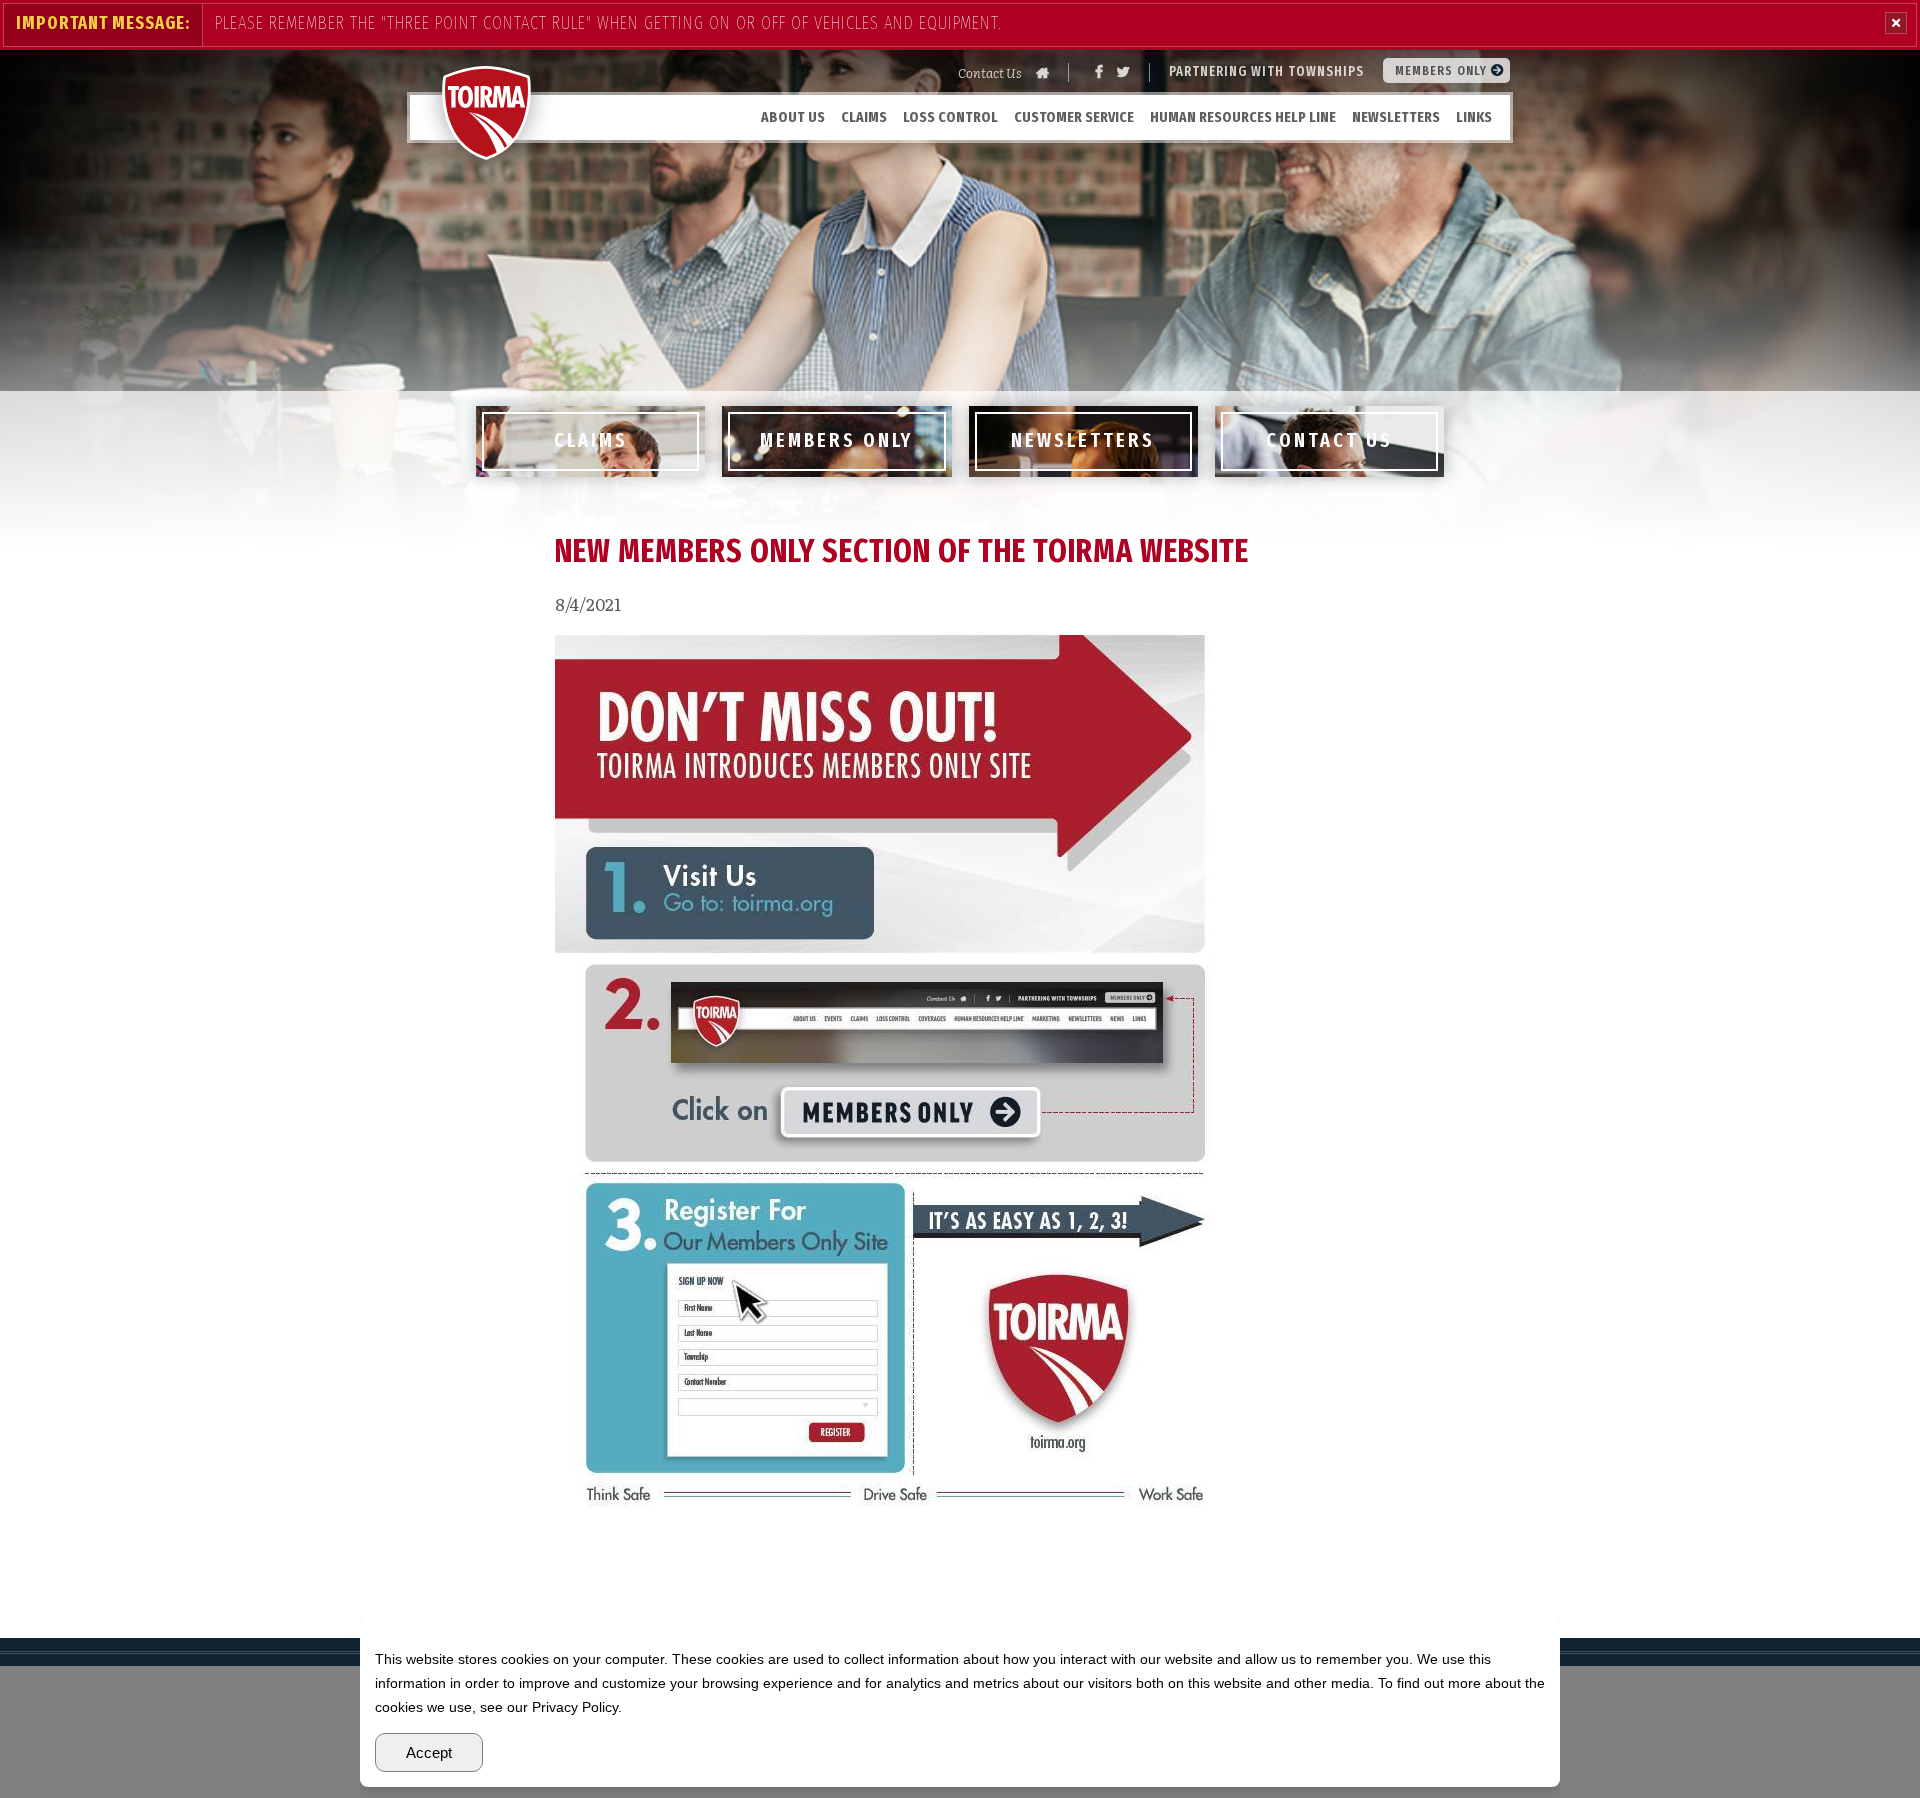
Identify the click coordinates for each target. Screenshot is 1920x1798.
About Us (793, 117)
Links (1474, 117)
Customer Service (1074, 117)
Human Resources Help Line (1243, 117)
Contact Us (990, 72)
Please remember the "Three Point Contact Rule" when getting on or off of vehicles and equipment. (608, 23)
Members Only (1443, 70)
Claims (864, 117)
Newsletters (1396, 117)
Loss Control (950, 117)
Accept (429, 1752)
